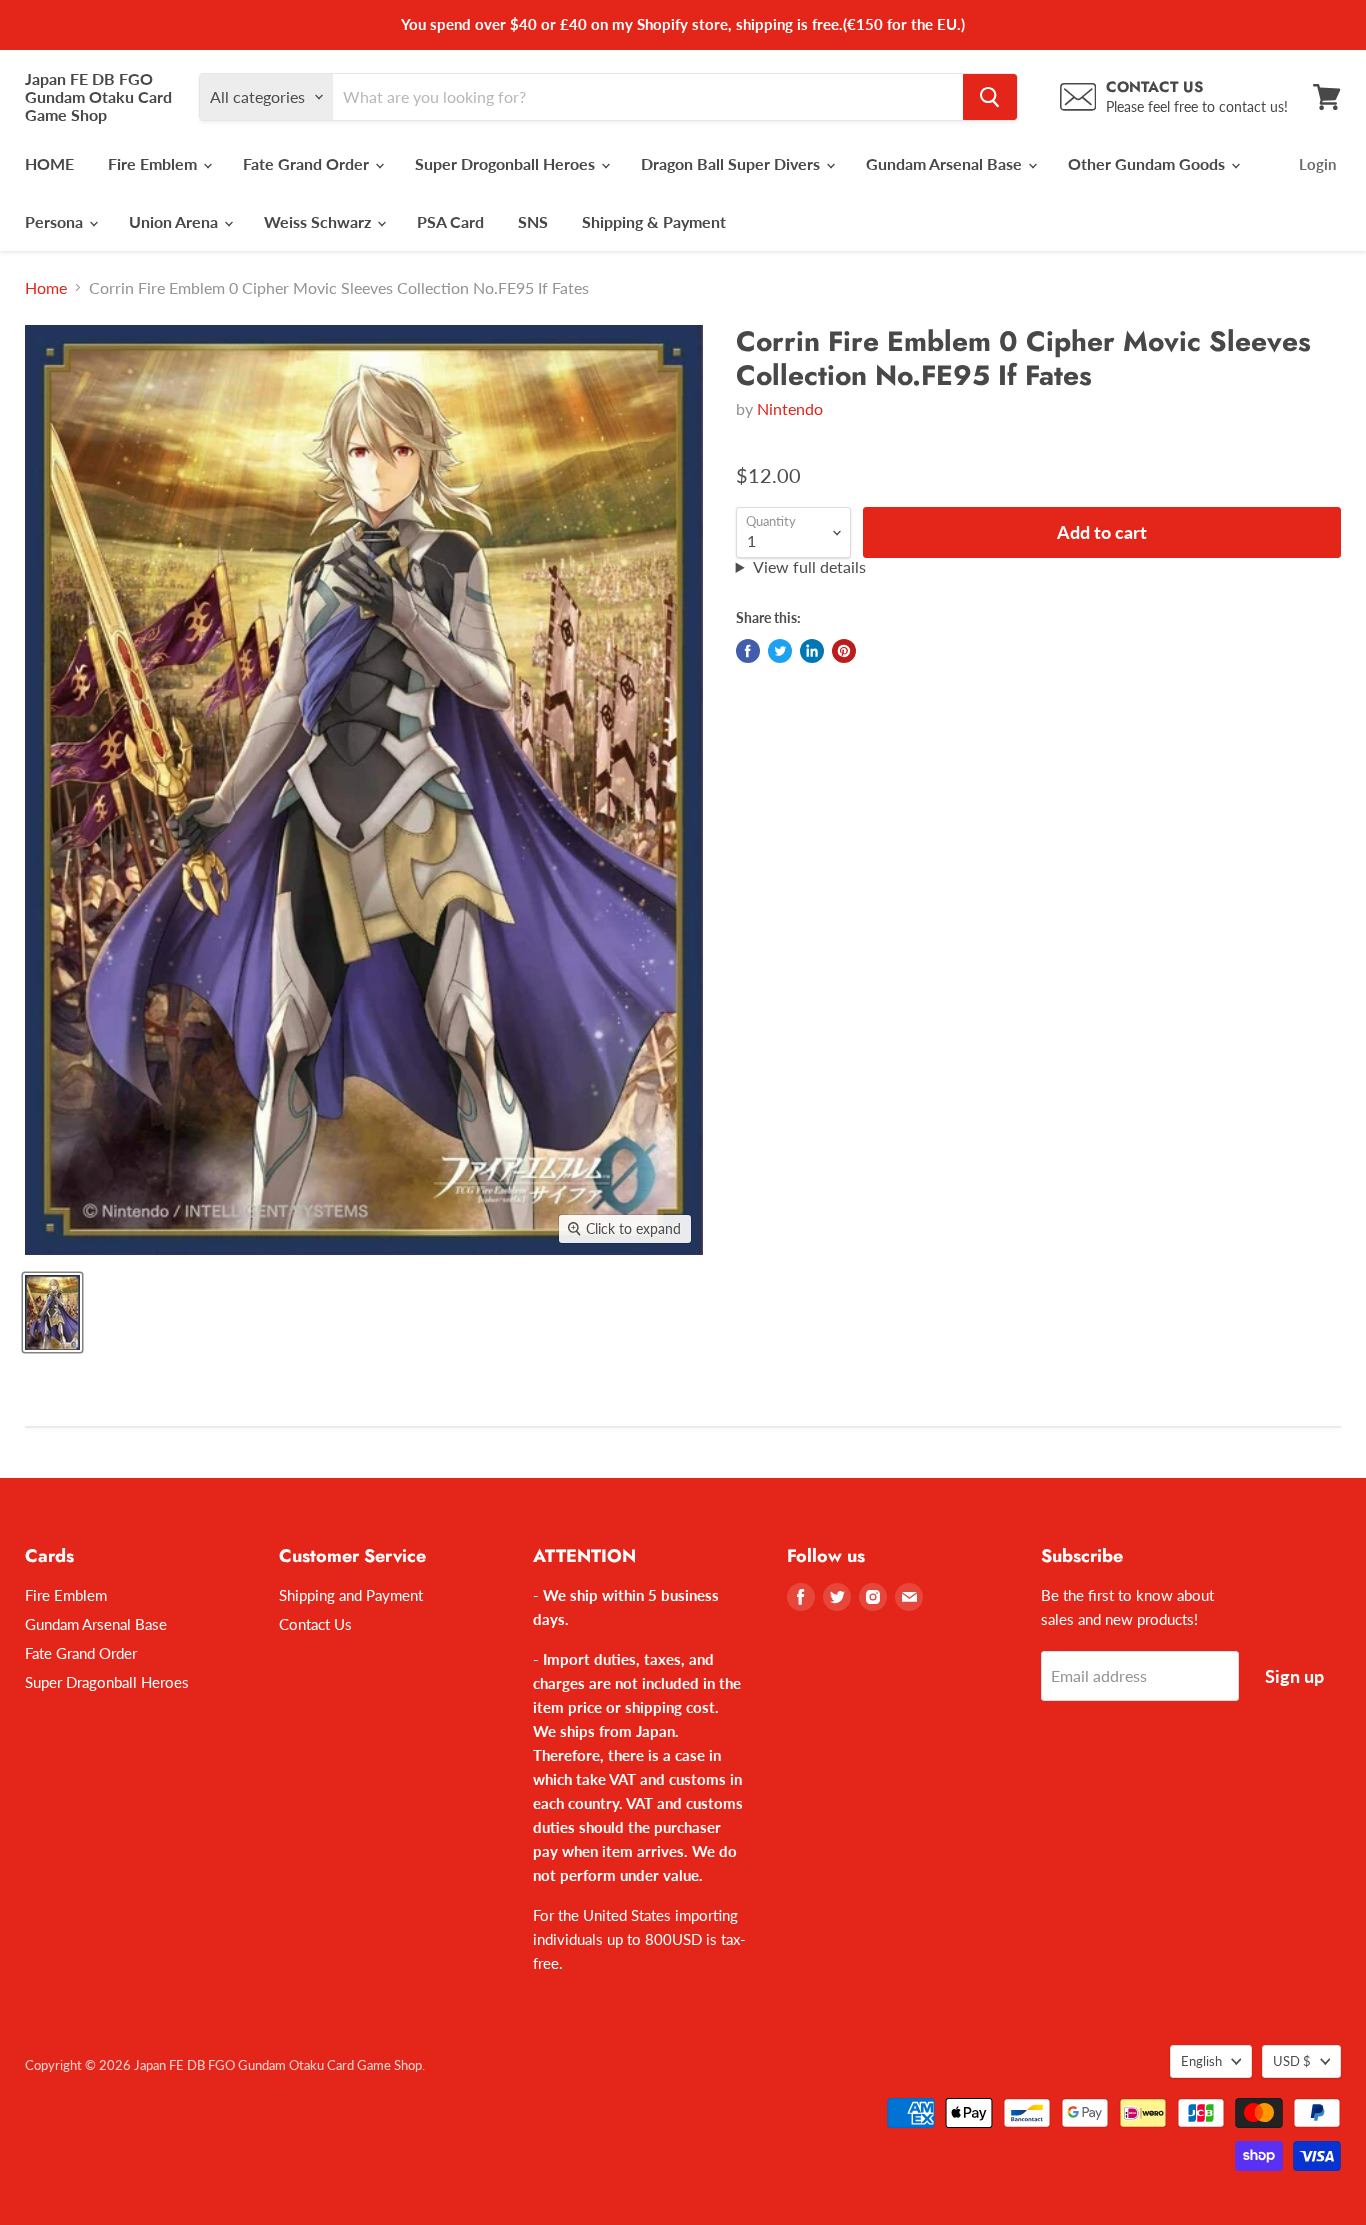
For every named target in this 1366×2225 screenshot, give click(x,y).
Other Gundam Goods (1148, 163)
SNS (533, 221)
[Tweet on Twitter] (780, 651)
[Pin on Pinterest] (844, 651)
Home (46, 288)
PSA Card (450, 221)
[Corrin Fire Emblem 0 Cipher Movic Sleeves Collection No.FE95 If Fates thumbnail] (52, 1312)
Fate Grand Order (308, 163)
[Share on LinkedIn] (812, 651)
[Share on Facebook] (748, 651)
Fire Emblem (154, 163)
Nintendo (790, 408)
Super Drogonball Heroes (507, 163)
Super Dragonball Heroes (107, 1682)
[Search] (990, 97)
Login (1317, 164)
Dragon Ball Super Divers (732, 163)
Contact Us (315, 1624)
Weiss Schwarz (319, 221)
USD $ (1292, 2061)
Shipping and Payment (351, 1595)
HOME (49, 163)
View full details (809, 567)
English (1201, 2061)
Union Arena (175, 221)
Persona (56, 221)
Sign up (1294, 1676)
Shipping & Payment (654, 221)
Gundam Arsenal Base (946, 163)
